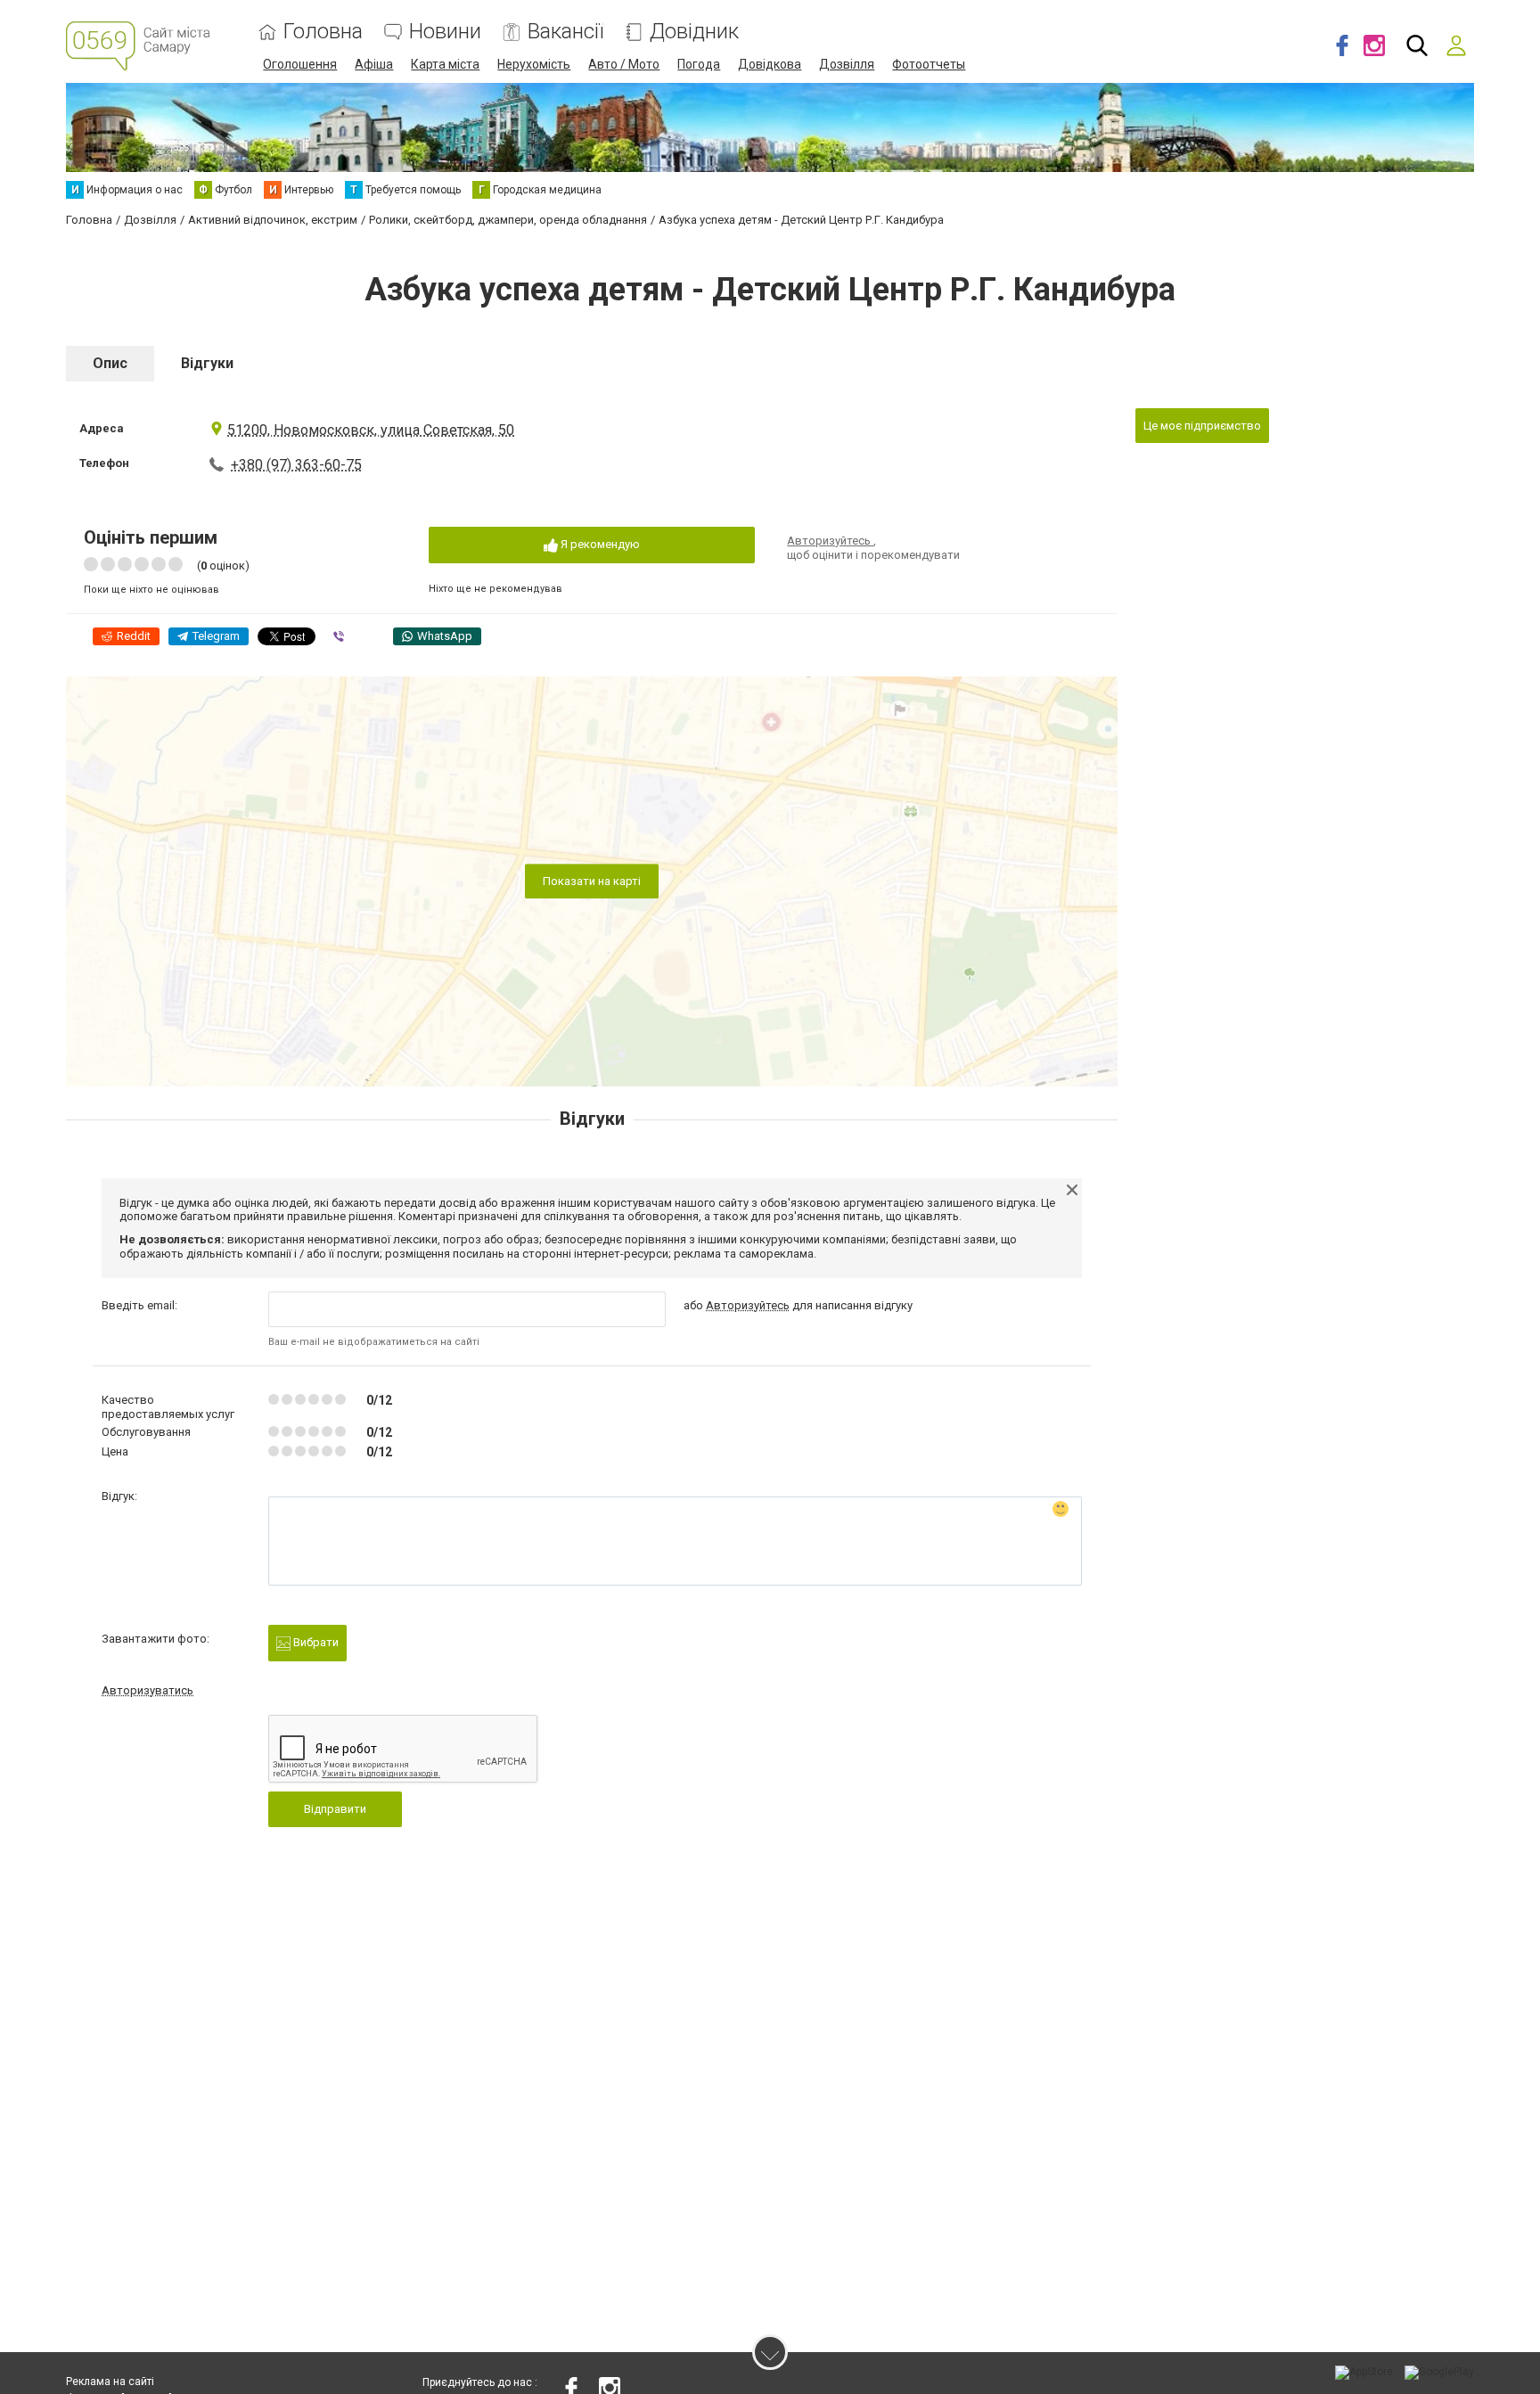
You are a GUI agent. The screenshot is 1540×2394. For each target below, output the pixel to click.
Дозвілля (847, 64)
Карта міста (445, 64)
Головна (323, 32)
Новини (445, 32)
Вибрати (315, 1642)
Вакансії (565, 32)
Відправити (335, 1809)
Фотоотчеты (929, 64)
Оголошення (300, 64)
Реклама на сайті (110, 2382)
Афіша (374, 64)
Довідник (694, 32)
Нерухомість (534, 64)
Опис (110, 363)
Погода (699, 64)
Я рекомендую (599, 544)
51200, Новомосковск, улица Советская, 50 (371, 430)
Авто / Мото (624, 64)
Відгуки (207, 363)
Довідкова (770, 64)
